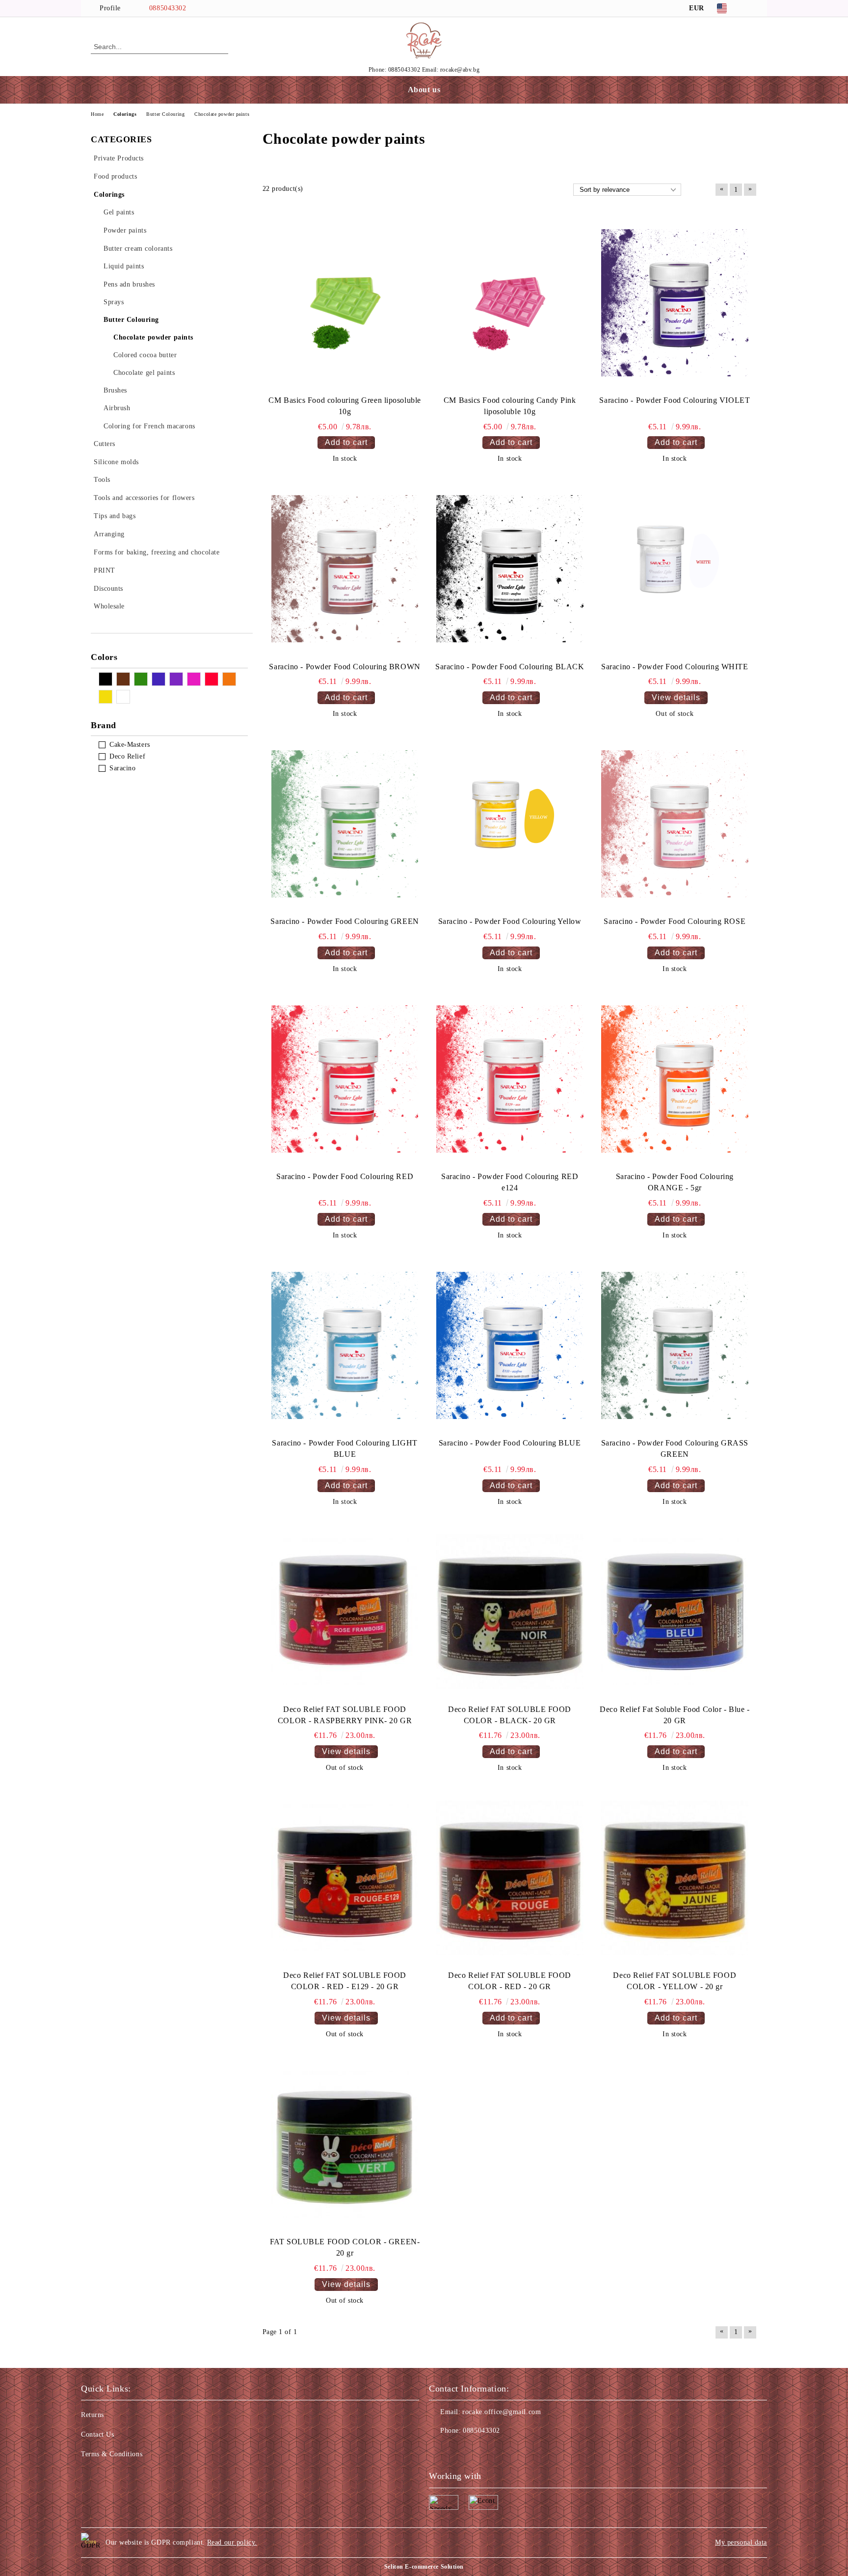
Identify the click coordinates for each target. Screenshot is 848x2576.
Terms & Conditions (112, 2454)
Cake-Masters (130, 745)
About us (424, 90)
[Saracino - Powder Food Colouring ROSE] (675, 824)
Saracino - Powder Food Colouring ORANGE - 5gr (675, 1182)
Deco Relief (127, 756)
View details (676, 697)
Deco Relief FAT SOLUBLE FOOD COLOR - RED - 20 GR (510, 1981)
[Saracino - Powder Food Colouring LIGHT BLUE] (345, 1345)
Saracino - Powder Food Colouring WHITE (675, 667)
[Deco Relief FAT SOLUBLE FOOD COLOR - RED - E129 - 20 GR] (345, 1878)
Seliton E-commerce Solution (424, 2567)
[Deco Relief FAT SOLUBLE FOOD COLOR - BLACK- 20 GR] (510, 1612)
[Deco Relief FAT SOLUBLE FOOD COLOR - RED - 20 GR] (510, 1878)
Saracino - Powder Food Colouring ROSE (675, 921)
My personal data (741, 2542)
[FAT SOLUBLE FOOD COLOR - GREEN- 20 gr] (345, 2144)
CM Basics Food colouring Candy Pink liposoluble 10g (510, 406)
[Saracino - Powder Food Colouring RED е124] (510, 1079)
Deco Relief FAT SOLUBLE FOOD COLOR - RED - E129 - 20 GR (345, 1981)
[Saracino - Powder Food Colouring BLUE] (510, 1345)
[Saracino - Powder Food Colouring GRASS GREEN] (675, 1345)
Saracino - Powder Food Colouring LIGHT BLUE (344, 1448)
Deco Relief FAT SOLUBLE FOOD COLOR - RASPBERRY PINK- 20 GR (345, 1715)
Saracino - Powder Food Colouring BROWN (344, 667)
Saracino (122, 768)
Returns (93, 2415)
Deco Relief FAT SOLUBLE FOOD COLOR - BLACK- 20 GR (510, 1715)
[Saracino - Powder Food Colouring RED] (345, 1079)
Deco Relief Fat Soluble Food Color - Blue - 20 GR (675, 1715)
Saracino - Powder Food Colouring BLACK (510, 667)
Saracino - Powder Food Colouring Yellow (510, 921)
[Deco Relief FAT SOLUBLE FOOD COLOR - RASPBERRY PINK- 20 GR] (345, 1612)
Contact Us (98, 2434)
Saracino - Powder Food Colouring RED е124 (510, 1182)
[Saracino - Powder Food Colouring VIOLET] (675, 303)
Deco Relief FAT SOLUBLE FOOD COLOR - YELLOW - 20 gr (675, 1981)
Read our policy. (232, 2542)
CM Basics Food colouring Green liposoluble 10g (345, 406)
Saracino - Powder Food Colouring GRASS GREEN (675, 1448)
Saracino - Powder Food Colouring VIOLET (675, 400)
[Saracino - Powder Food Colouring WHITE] (675, 569)
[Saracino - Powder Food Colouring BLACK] (510, 569)
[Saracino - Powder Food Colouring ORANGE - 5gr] (675, 1079)
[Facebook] (752, 8)
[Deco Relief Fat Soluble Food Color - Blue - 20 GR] (675, 1612)
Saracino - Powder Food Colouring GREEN (344, 921)
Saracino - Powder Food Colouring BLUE (510, 1443)
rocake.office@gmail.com (502, 2412)
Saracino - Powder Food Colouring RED (345, 1176)
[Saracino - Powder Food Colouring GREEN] (345, 824)
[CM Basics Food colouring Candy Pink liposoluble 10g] (510, 303)
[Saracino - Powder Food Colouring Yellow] (510, 824)
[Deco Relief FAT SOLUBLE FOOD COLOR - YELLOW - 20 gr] (675, 1878)
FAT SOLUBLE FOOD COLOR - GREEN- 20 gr (345, 2247)
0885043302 (168, 8)
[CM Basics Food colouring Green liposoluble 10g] (345, 303)
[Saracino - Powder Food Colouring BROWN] (345, 569)
